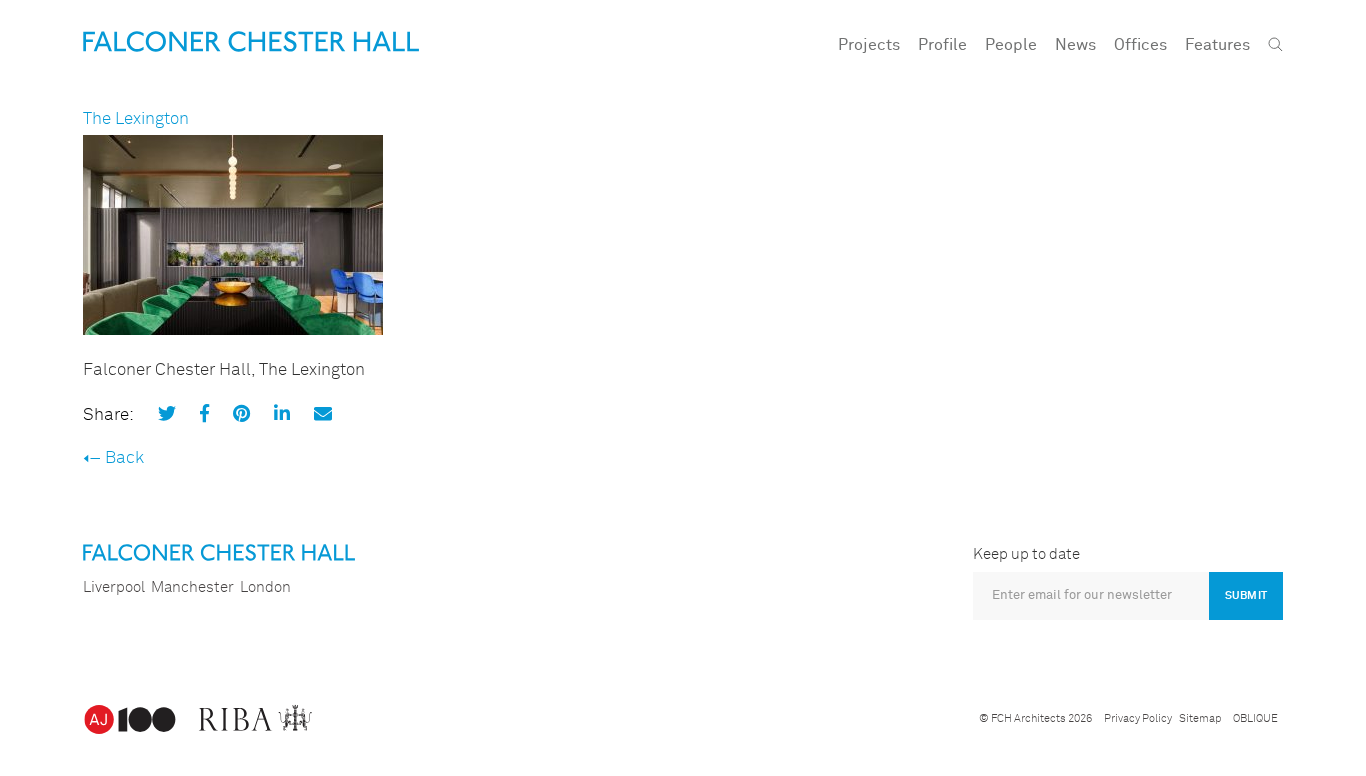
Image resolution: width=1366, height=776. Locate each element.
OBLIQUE (1255, 718)
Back (124, 458)
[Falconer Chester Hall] (251, 41)
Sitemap (1200, 718)
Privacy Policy (1138, 718)
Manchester (192, 587)
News (1075, 45)
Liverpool (114, 587)
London (265, 587)
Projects (869, 45)
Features (1217, 45)
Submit (1246, 595)
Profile (942, 45)
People (1011, 45)
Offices (1140, 45)
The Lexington (136, 119)
